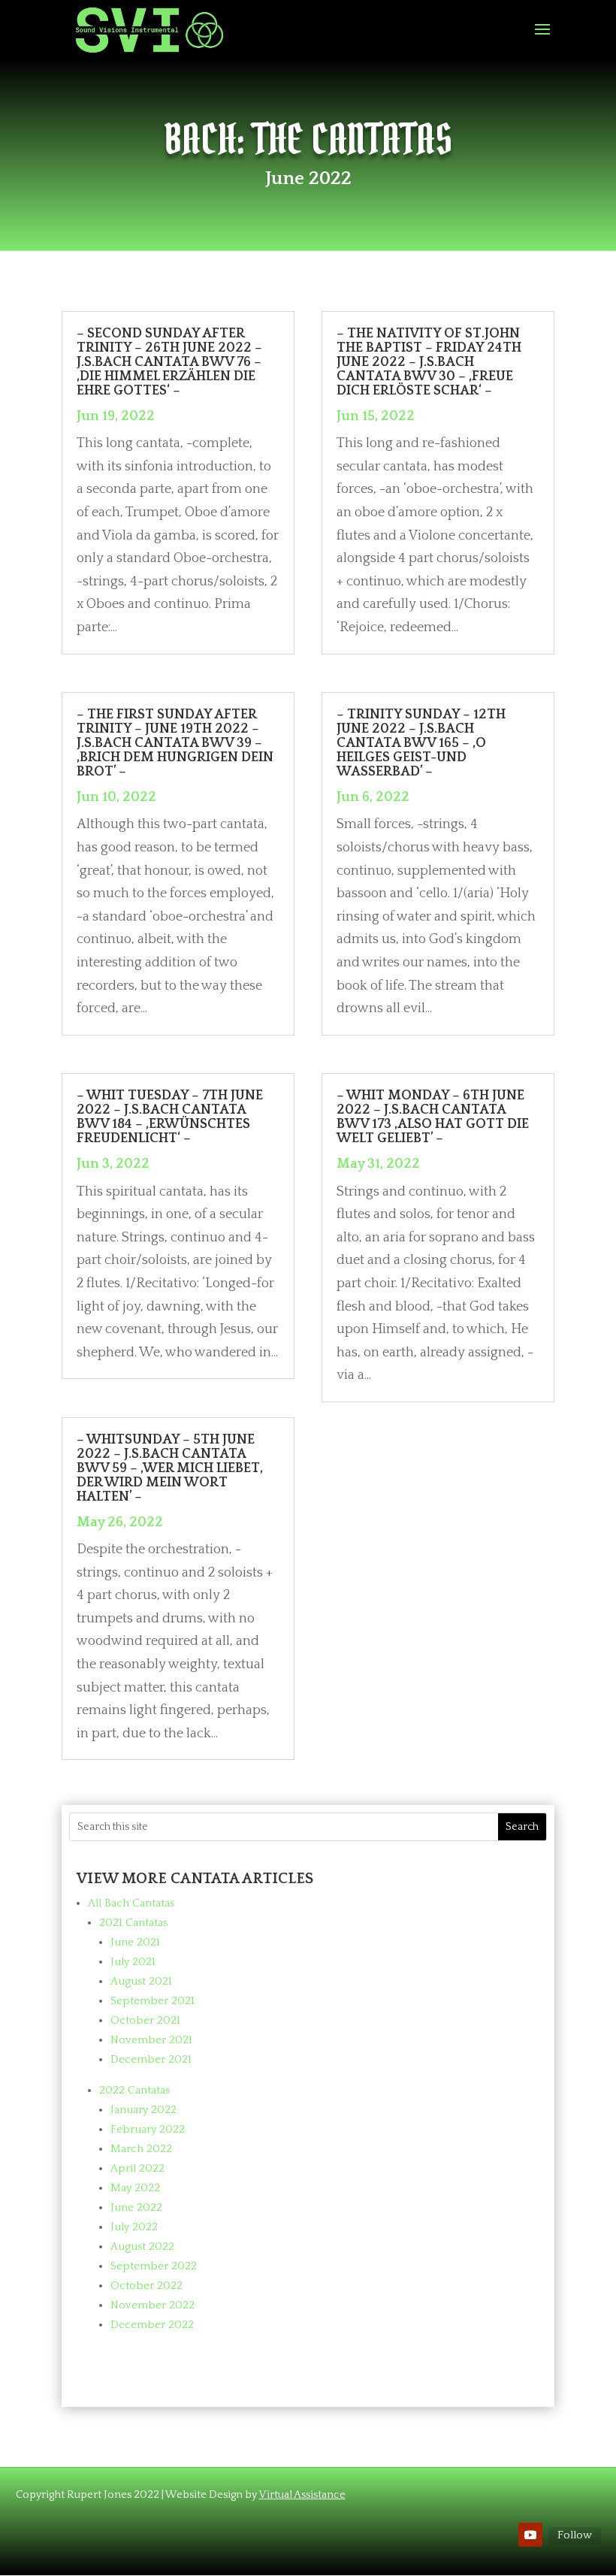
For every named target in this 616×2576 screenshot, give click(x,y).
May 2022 (135, 2188)
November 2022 (152, 2305)
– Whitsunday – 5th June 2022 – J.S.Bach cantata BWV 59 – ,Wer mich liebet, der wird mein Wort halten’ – (170, 1468)
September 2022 (154, 2266)
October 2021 (145, 2020)
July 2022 (134, 2227)
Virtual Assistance (302, 2495)
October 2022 (146, 2286)
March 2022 (141, 2149)
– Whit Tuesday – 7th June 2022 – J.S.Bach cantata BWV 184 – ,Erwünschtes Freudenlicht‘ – (170, 1117)
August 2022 (142, 2246)
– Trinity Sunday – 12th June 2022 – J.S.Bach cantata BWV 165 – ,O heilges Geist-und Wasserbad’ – (421, 743)
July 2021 (133, 1962)
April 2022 (137, 2168)
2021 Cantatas (133, 1923)
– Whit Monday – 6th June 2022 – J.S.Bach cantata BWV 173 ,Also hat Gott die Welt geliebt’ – (433, 1117)
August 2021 (141, 1981)
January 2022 (143, 2110)
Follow (575, 2535)
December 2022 (152, 2325)
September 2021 (152, 2001)
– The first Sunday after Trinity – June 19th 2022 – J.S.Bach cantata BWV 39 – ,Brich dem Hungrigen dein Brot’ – (175, 743)
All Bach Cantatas (131, 1903)
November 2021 (151, 2040)
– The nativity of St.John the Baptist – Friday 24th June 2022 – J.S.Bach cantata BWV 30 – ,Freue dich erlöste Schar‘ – (429, 362)
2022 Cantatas (134, 2090)
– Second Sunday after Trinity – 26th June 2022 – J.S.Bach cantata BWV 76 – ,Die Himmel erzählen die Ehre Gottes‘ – (169, 362)
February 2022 (148, 2129)
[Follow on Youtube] (530, 2535)
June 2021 (135, 1942)
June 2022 (136, 2207)
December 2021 (151, 2059)
